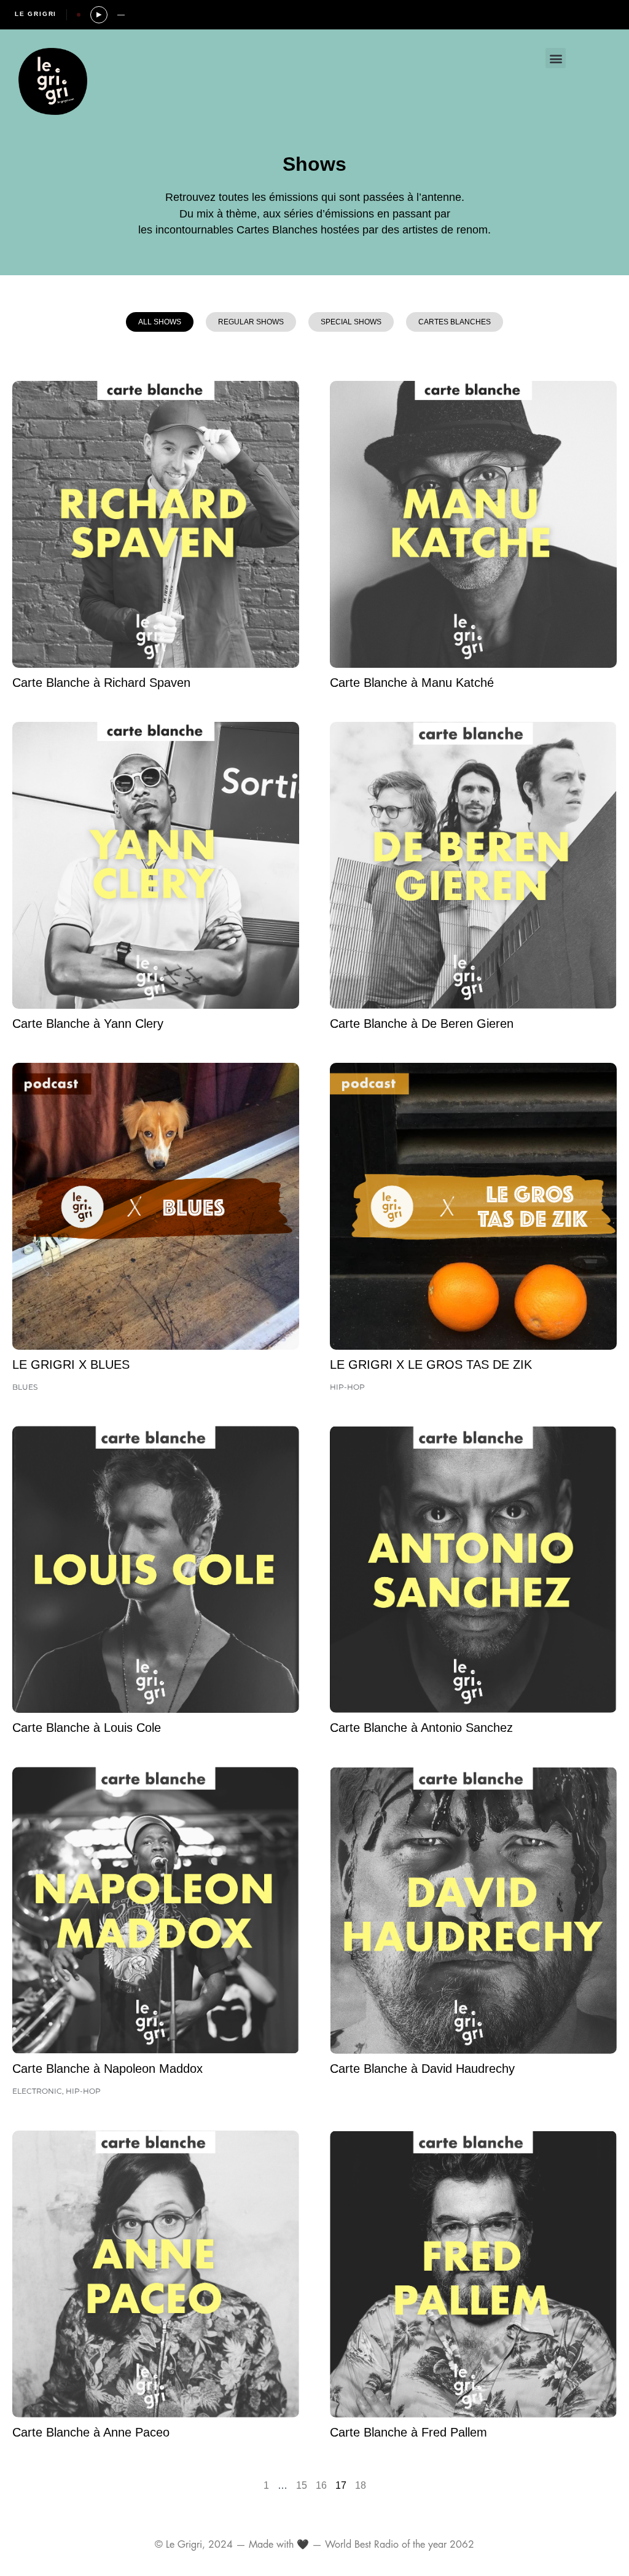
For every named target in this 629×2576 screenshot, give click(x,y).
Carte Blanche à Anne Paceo (91, 2432)
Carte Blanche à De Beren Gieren (422, 1024)
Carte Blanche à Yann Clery (88, 1024)
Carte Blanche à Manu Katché (412, 683)
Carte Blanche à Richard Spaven (101, 683)
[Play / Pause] (99, 15)
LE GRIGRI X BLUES (71, 1364)
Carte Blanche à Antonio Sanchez (421, 1728)
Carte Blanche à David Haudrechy (422, 2069)
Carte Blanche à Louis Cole (87, 1728)
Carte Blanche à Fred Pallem (408, 2432)
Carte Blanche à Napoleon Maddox (107, 2069)
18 (361, 2485)
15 (302, 2485)
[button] (556, 58)
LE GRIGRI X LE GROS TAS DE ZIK (431, 1364)
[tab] (160, 322)
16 (321, 2485)
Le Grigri (36, 14)
